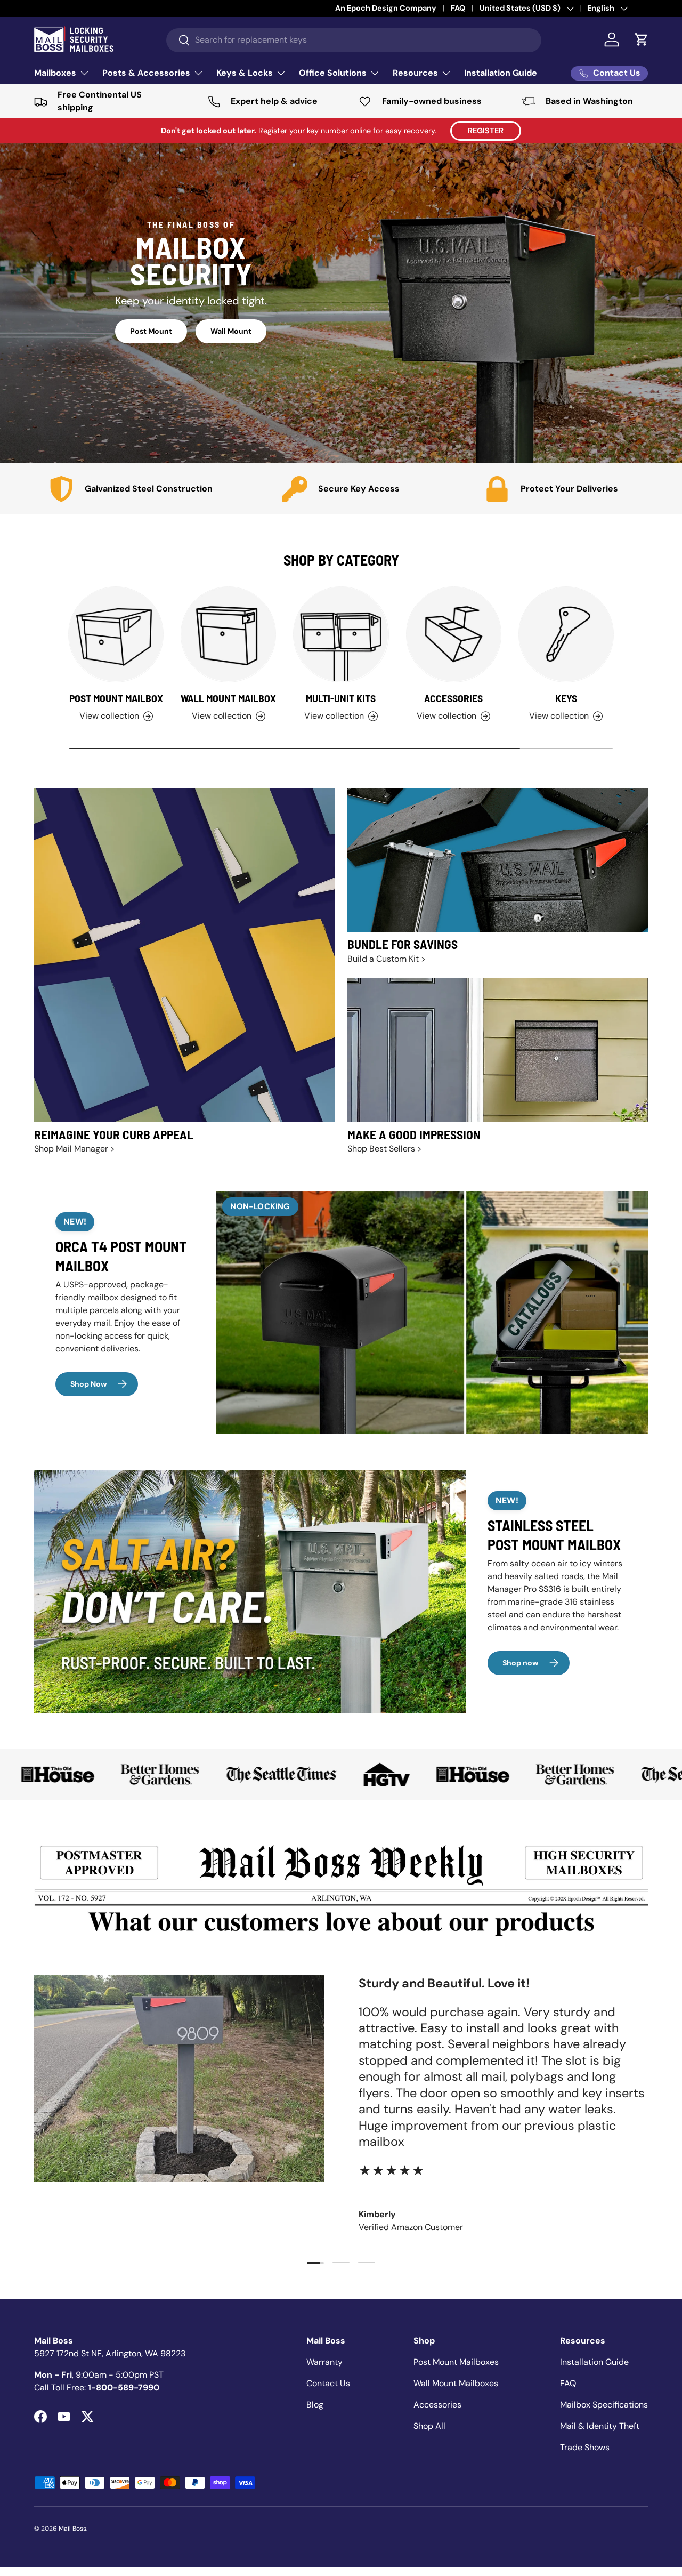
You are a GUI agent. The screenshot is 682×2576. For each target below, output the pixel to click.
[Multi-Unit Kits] (341, 634)
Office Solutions (333, 73)
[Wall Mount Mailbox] (228, 634)
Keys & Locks (245, 73)
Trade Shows (585, 2447)
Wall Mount (231, 331)
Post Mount (151, 331)
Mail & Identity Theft (600, 2426)
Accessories (453, 698)
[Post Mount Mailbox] (116, 634)
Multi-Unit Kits (341, 698)
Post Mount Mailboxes (456, 2362)
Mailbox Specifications (604, 2405)
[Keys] (566, 634)
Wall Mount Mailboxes (456, 2383)
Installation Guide (501, 73)
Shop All (429, 2426)
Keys (566, 698)
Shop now (521, 1663)
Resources (415, 73)
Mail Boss (72, 2529)
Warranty (324, 2362)
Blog (315, 2405)
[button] (642, 39)
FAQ (568, 2383)
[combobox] (354, 40)
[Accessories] (454, 634)
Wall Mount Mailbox (228, 698)
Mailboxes (55, 73)
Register (486, 131)
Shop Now (89, 1384)
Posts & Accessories (146, 73)
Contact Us (328, 2383)
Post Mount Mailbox (116, 698)
